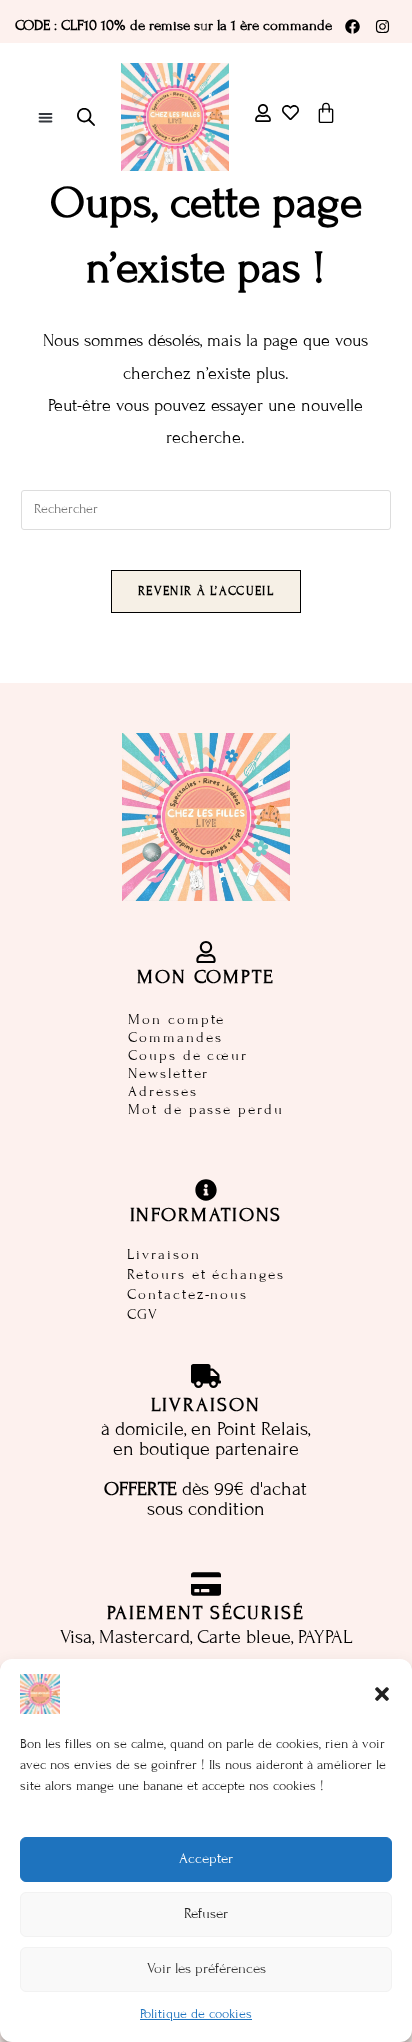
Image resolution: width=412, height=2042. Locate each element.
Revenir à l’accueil (206, 591)
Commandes (175, 1037)
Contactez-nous (187, 1295)
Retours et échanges (205, 1275)
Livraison (163, 1255)
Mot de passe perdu (205, 1109)
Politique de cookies (196, 2014)
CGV (143, 1315)
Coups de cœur (188, 1055)
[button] (382, 1694)
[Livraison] (206, 1376)
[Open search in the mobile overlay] (86, 117)
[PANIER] (326, 113)
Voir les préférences (206, 1968)
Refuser (206, 1913)
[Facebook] (352, 26)
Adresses (162, 1091)
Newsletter (168, 1073)
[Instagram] (382, 26)
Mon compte (176, 1019)
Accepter (206, 1858)
